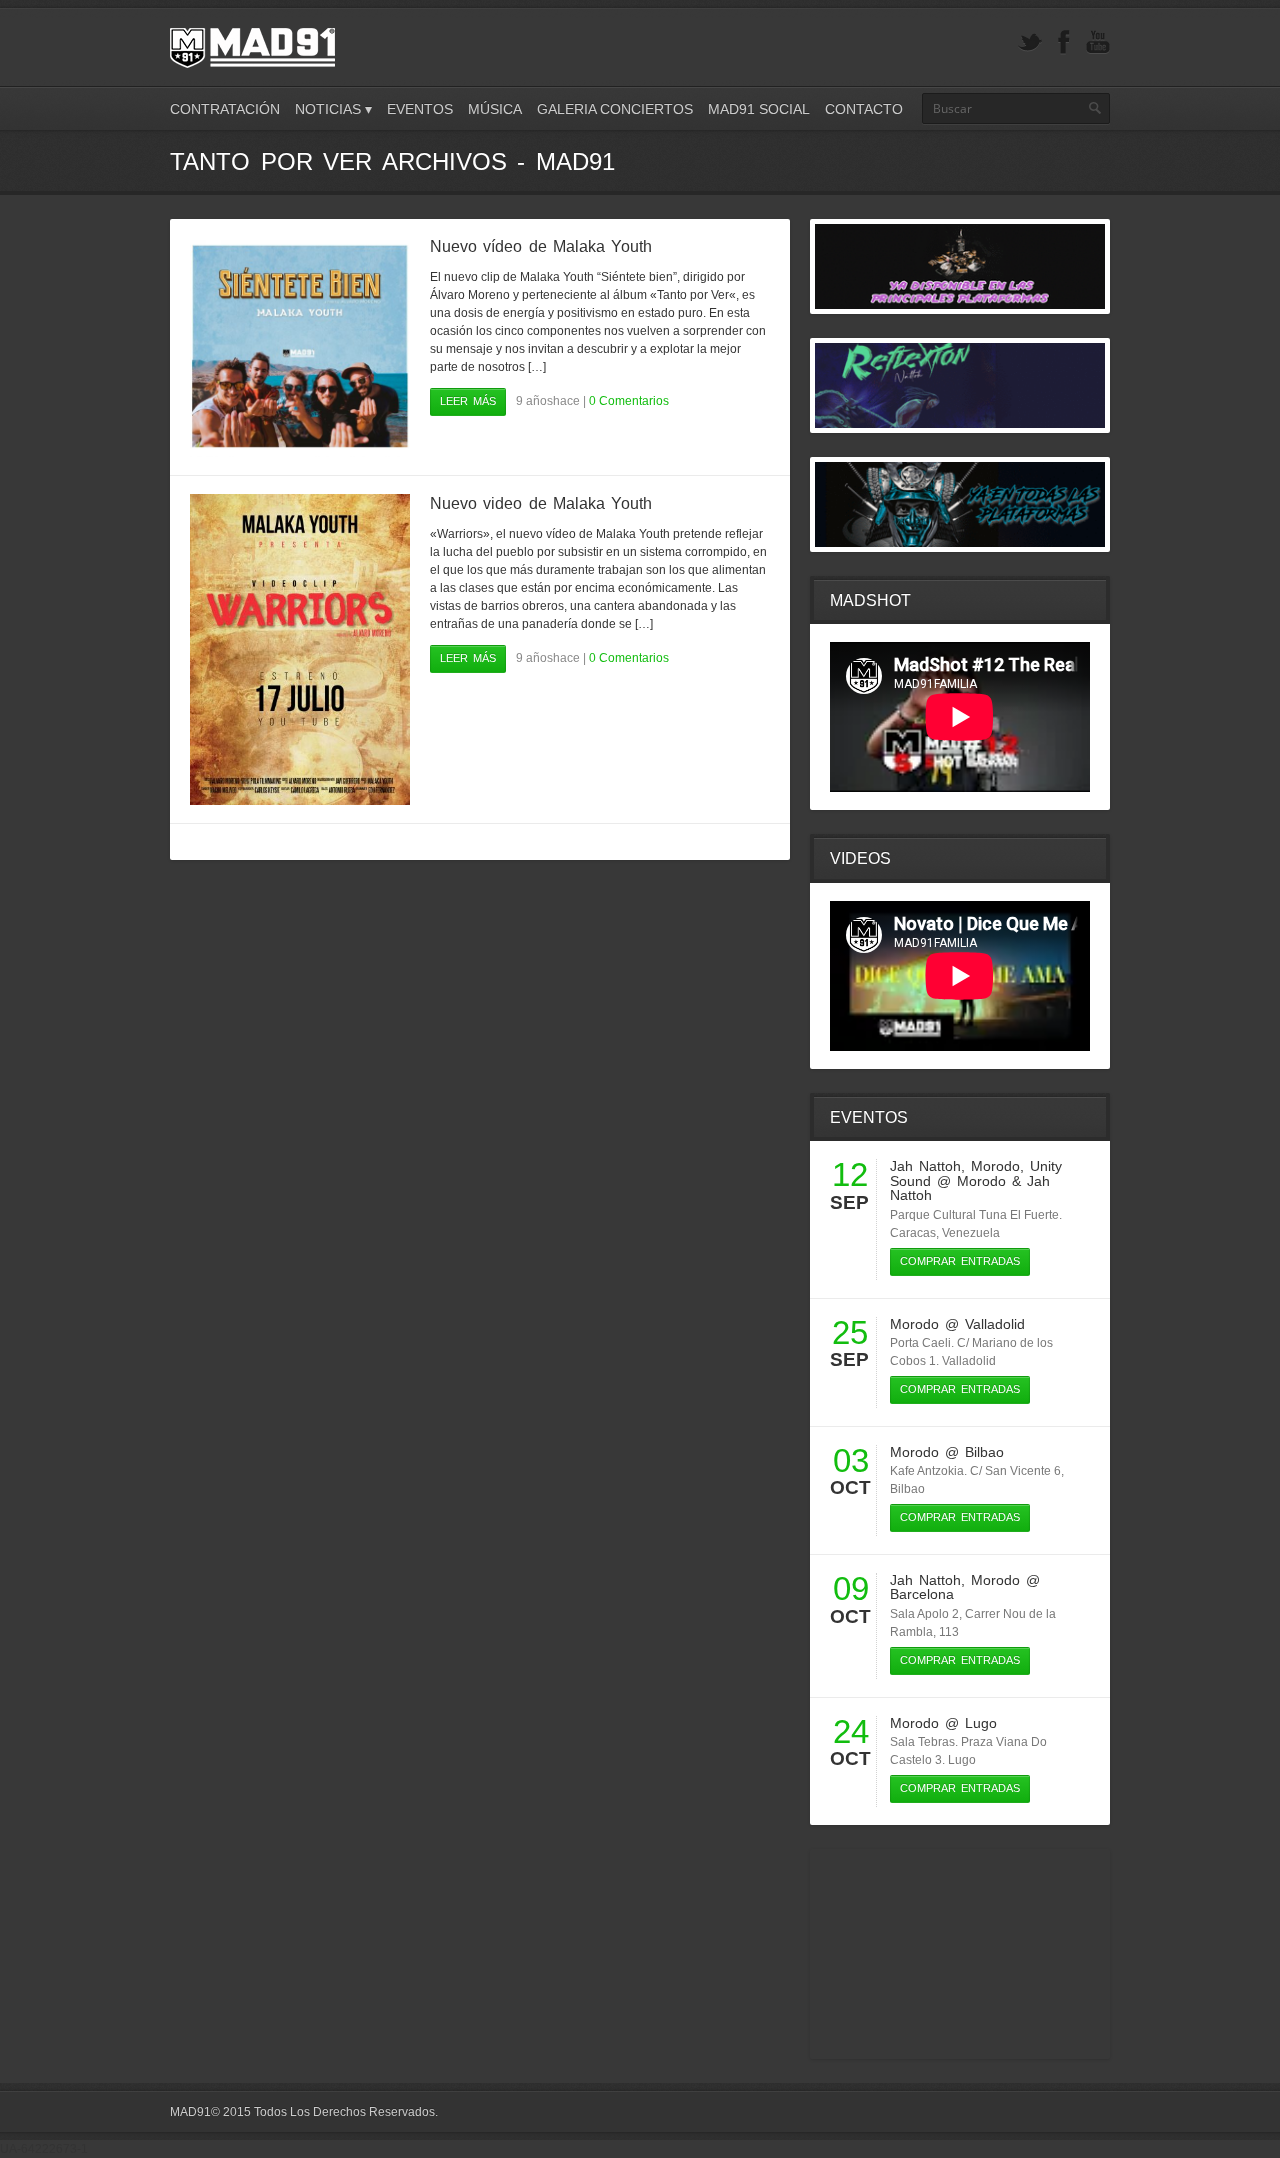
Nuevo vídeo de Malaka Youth (541, 246)
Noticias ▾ (333, 109)
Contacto (864, 109)
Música (495, 109)
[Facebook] (1064, 42)
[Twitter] (1030, 42)
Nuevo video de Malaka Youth (541, 503)
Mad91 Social (759, 109)
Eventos (420, 109)
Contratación (225, 109)
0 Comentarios (629, 401)
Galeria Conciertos (615, 109)
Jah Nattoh (925, 1166)
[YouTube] (1098, 42)
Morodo (995, 1166)
